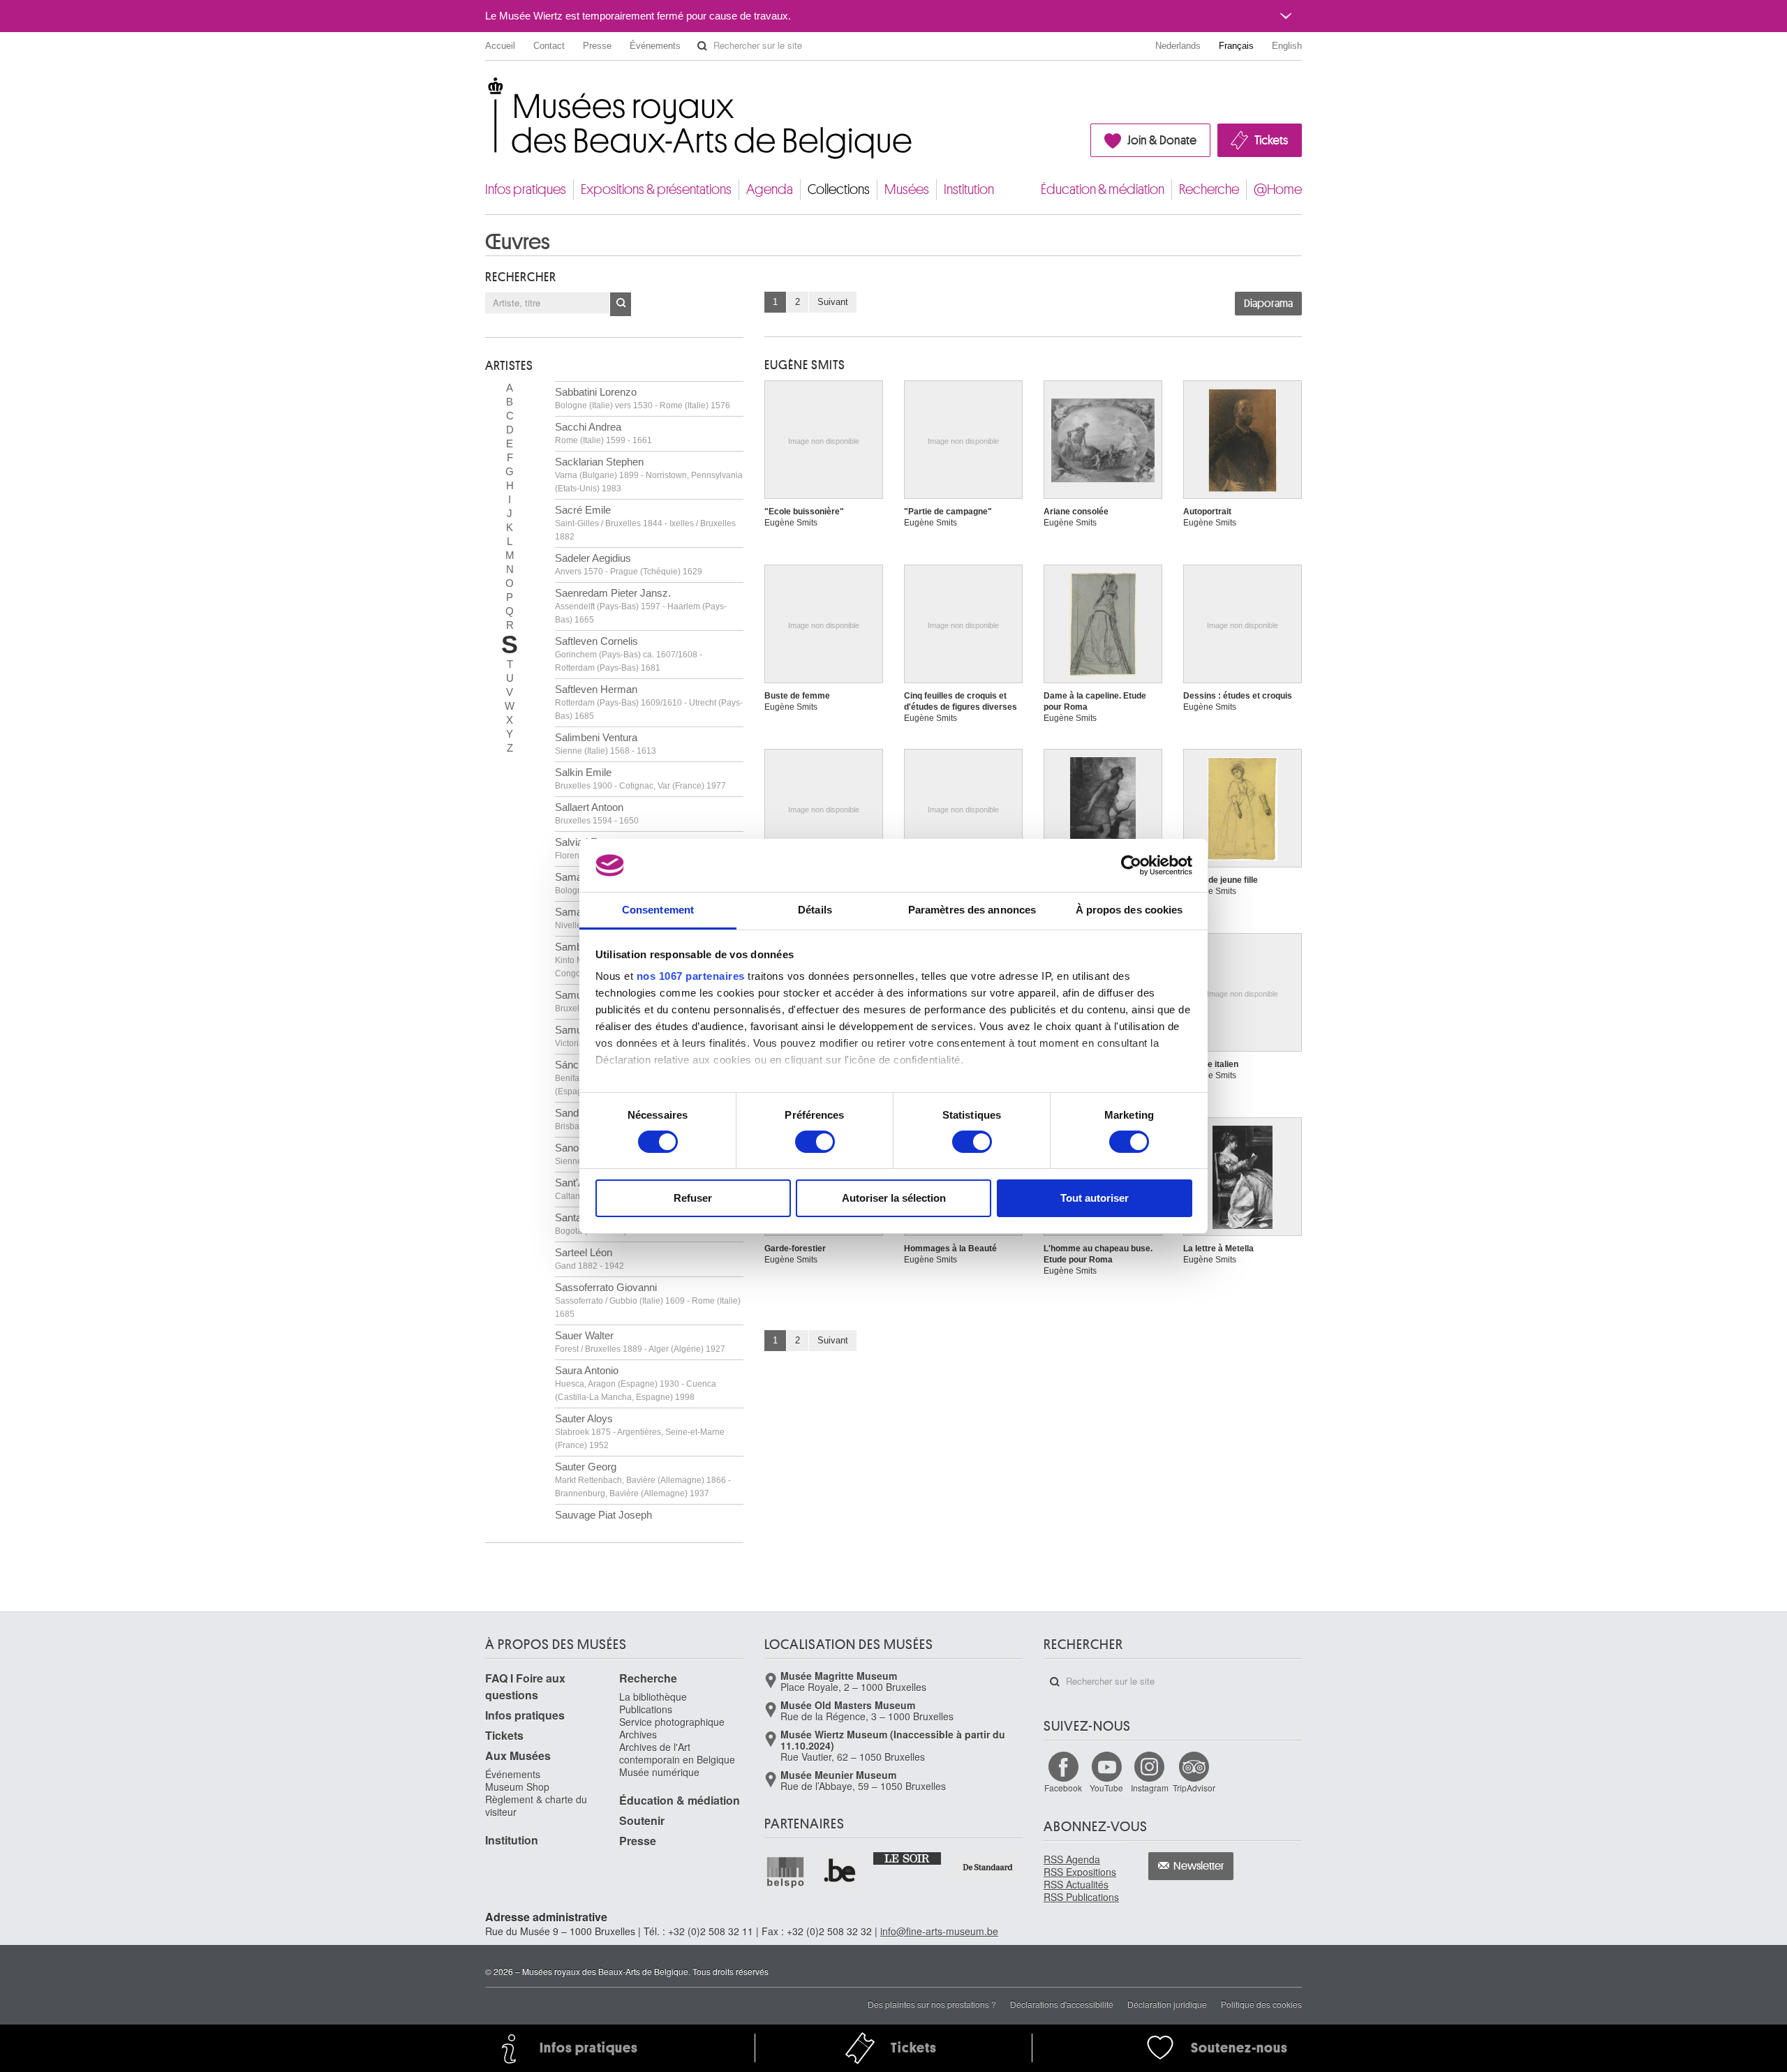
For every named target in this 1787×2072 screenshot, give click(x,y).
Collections (839, 189)
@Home (1278, 189)
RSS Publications (1081, 1897)
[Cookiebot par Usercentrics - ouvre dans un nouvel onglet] (1131, 865)
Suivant (833, 302)
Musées (907, 189)
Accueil (500, 46)
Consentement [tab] (658, 910)
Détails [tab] (815, 910)
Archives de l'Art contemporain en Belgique (677, 1753)
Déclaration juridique (1167, 2004)
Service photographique (672, 1722)
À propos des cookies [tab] (1129, 910)
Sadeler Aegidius (629, 564)
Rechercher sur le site (702, 46)
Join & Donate (1162, 140)
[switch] (815, 1142)
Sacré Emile (645, 523)
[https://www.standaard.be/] (988, 1867)
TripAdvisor (1194, 1788)
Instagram (1150, 1788)
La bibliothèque (653, 1697)
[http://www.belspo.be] (786, 1872)
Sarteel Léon (590, 1259)
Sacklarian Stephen (649, 475)
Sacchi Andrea (603, 433)
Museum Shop (517, 1787)
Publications (646, 1709)
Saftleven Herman (649, 702)
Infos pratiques (526, 189)
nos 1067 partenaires (691, 976)
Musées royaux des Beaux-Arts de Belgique (486, 90)
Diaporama (1268, 304)
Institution (969, 189)
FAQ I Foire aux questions (525, 1686)
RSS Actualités (1076, 1884)
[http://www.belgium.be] (840, 1872)
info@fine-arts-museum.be (939, 1931)
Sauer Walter (640, 1342)
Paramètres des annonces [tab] (972, 910)
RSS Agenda (1072, 1859)
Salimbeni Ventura (606, 744)
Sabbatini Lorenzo (643, 398)
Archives (638, 1734)
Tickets (1271, 140)
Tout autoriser (1095, 1198)
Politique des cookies (1261, 2004)
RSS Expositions (1080, 1872)
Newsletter (1199, 1866)
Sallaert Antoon (597, 813)
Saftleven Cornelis (629, 654)
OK (621, 304)
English (1287, 46)
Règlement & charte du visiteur (536, 1805)
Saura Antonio (636, 1383)
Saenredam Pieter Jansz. (641, 606)
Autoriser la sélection (894, 1198)
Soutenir (642, 1820)
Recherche (1209, 189)
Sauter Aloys (640, 1431)
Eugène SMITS (805, 365)
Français (1236, 46)
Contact (549, 46)
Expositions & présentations (656, 189)
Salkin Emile (640, 778)
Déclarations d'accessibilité (1062, 2004)
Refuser (693, 1198)
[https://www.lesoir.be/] (908, 1858)
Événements (655, 46)
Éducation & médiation (1103, 189)
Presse (597, 46)
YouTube (1106, 1788)
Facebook (1063, 1788)
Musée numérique (659, 1772)
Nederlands (1178, 46)
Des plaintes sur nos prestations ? (932, 2004)
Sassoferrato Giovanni (648, 1300)
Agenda (770, 189)
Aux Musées (518, 1756)
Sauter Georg (643, 1480)
